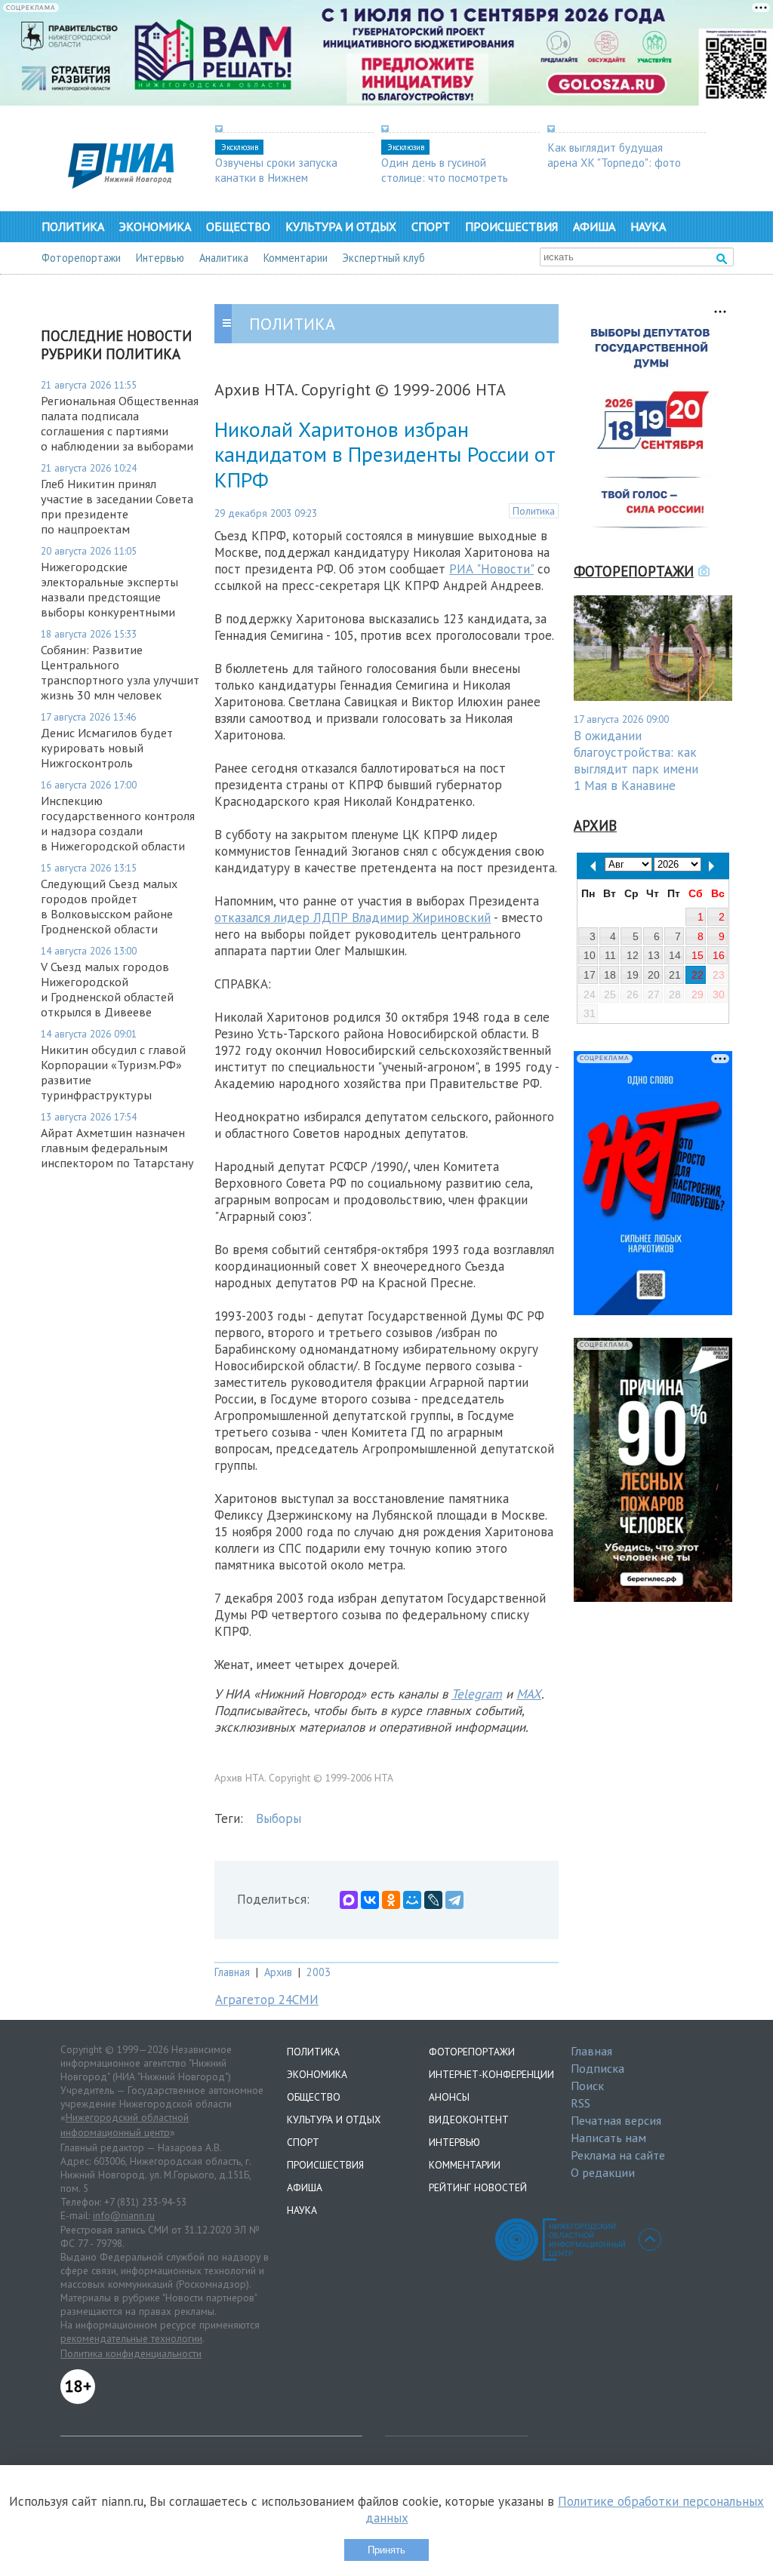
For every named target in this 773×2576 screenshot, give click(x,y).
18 (610, 975)
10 (590, 955)
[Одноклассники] (391, 1900)
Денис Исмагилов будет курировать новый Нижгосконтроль (107, 748)
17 (590, 975)
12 (633, 955)
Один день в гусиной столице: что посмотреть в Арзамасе (445, 177)
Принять (386, 2550)
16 (719, 955)
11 (610, 955)
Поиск (587, 2086)
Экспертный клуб (384, 258)
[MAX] (349, 1900)
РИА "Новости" (491, 569)
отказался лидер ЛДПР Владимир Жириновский (353, 918)
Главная (232, 1972)
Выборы (279, 1818)
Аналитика (224, 258)
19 (633, 975)
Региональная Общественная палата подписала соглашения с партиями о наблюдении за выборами (120, 423)
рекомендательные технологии (131, 2338)
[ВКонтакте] (370, 1900)
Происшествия (511, 226)
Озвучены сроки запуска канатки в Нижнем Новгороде (276, 177)
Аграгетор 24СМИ (267, 2000)
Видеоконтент (469, 2120)
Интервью (160, 258)
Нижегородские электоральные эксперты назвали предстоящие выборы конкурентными (109, 589)
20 (654, 975)
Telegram (477, 1694)
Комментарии (296, 258)
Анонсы (449, 2097)
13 (654, 955)
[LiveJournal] (433, 1900)
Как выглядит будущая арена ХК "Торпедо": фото (614, 155)
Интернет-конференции (491, 2074)
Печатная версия (616, 2120)
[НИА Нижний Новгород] (121, 184)
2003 (319, 1972)
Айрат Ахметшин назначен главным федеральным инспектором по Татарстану (117, 1148)
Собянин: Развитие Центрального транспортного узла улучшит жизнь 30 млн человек (120, 672)
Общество (238, 226)
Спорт (431, 226)
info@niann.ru (124, 2215)
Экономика (155, 226)
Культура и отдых (341, 226)
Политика (73, 226)
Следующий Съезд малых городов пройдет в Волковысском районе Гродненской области (109, 906)
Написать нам (608, 2138)
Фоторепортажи (81, 258)
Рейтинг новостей (478, 2187)
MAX (529, 1694)
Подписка (597, 2068)
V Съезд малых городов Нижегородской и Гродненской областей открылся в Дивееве (107, 989)
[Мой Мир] (412, 1900)
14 (675, 955)
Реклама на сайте (618, 2155)
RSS (581, 2103)
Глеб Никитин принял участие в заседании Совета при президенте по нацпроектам (117, 506)
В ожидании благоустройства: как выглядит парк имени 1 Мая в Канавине (636, 761)
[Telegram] (454, 1900)
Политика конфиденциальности (131, 2353)
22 (698, 975)
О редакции (603, 2172)
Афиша (594, 226)
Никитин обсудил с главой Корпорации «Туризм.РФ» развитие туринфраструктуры (113, 1072)
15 (698, 955)
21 (675, 975)
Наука (648, 226)
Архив (278, 1972)
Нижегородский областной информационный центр (125, 2125)
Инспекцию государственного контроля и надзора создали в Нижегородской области (118, 823)
